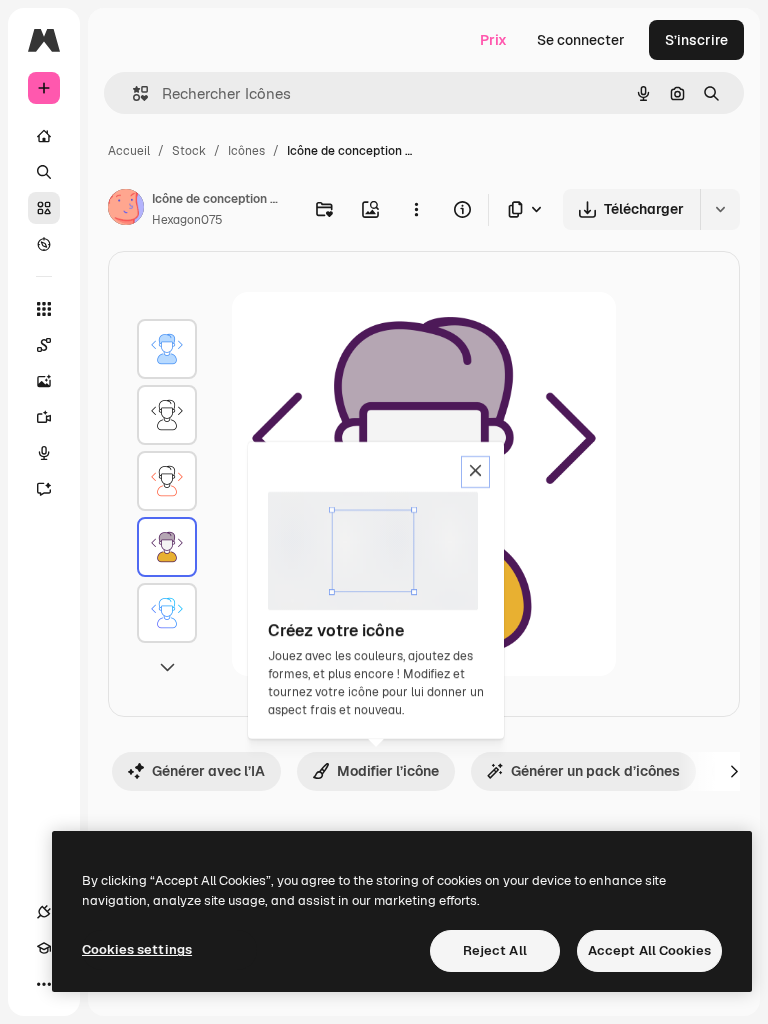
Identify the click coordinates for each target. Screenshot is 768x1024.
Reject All (495, 950)
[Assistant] (44, 489)
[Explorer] (44, 244)
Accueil (129, 151)
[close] (475, 472)
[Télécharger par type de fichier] (526, 209)
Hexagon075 (187, 220)
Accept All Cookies (649, 950)
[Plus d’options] (416, 209)
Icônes (246, 151)
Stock (189, 151)
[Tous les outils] (44, 309)
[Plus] (44, 984)
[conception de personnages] (167, 349)
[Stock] (44, 208)
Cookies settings (137, 949)
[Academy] (44, 948)
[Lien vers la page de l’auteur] (126, 210)
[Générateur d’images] (44, 381)
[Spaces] (44, 345)
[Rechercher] (44, 172)
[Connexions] (44, 912)
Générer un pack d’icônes (595, 771)
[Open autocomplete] (132, 93)
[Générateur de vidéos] (44, 417)
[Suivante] (734, 771)
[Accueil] (44, 136)
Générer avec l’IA (208, 771)
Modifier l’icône (388, 771)
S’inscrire (696, 40)
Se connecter (581, 40)
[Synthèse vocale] (44, 453)
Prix (493, 40)
